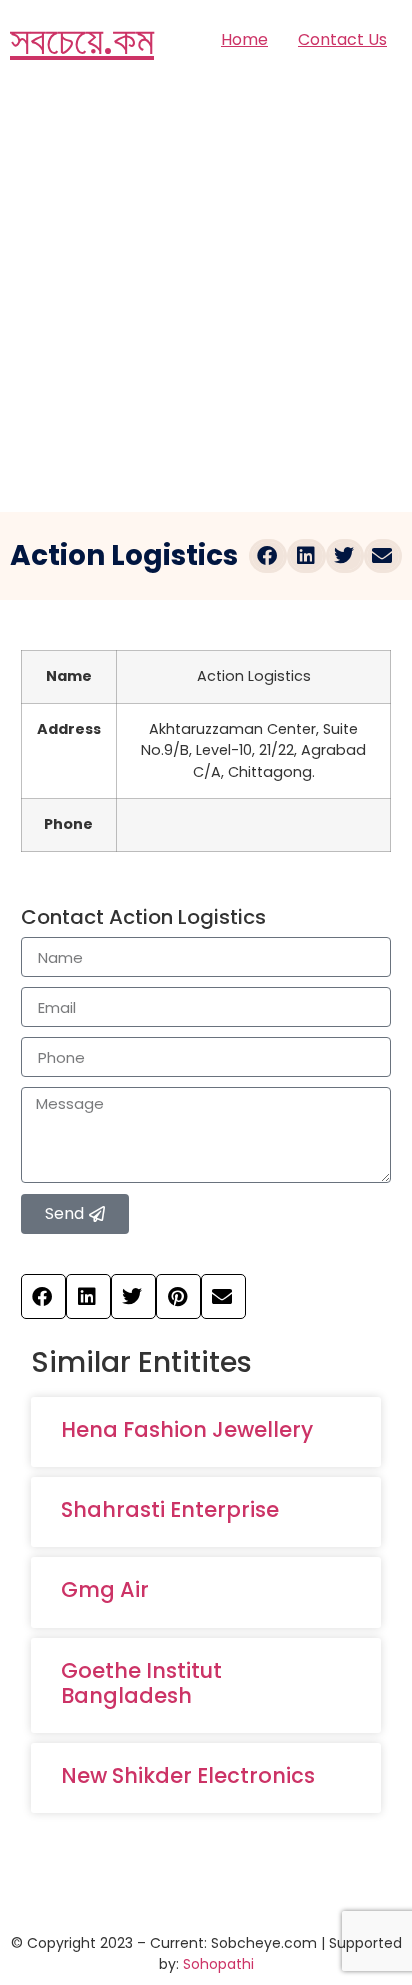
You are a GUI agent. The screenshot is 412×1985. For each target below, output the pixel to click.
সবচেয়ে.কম (82, 40)
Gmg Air (105, 1589)
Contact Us (342, 39)
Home (244, 39)
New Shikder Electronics (188, 1775)
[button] (268, 556)
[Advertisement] (206, 296)
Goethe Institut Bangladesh (141, 1683)
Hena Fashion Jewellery (187, 1429)
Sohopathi (218, 1964)
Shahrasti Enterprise (170, 1509)
